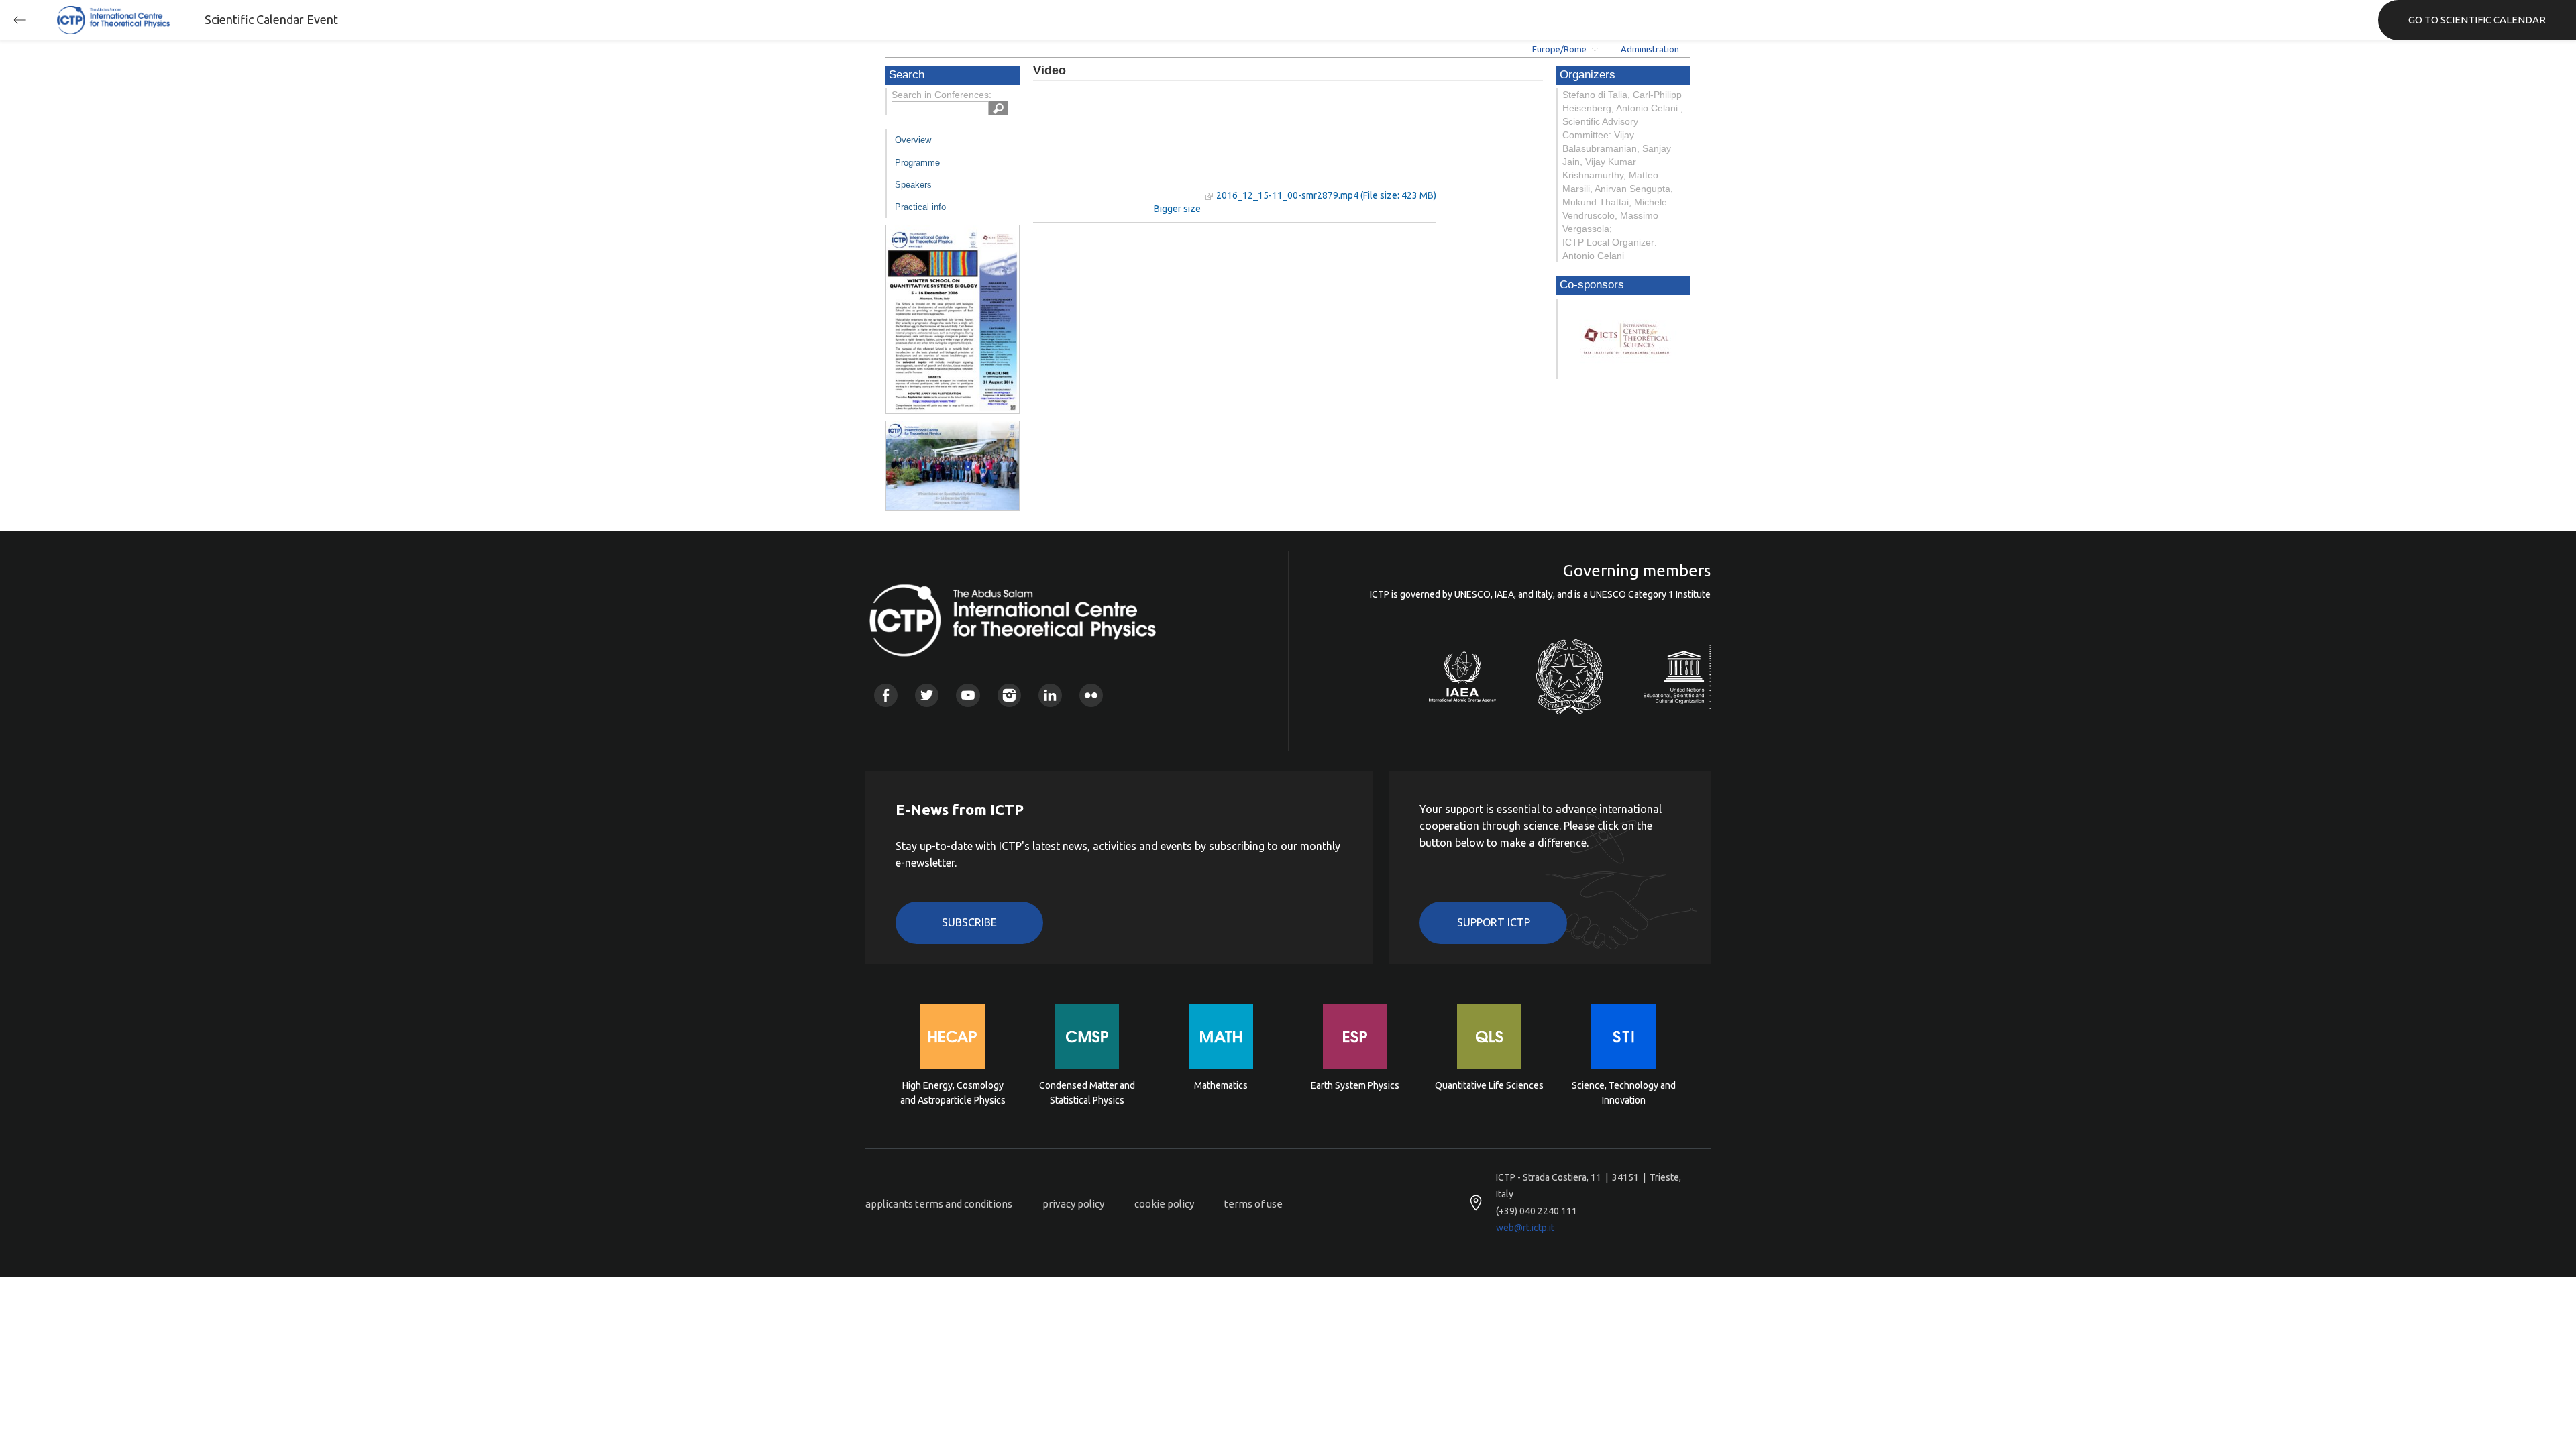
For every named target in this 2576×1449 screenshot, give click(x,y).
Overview (913, 140)
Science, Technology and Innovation (1624, 1093)
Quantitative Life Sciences (1489, 1085)
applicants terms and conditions (939, 1204)
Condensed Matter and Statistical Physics (1087, 1093)
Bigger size (1177, 209)
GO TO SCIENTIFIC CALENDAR (2477, 20)
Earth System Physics (1355, 1085)
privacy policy (1073, 1204)
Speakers (913, 185)
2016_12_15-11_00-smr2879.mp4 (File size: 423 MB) (1326, 195)
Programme (917, 163)
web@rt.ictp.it (1525, 1228)
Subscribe (969, 922)
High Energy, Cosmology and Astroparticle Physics (953, 1093)
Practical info (920, 207)
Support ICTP (1494, 922)
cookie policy (1164, 1204)
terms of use (1253, 1204)
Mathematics (1221, 1085)
